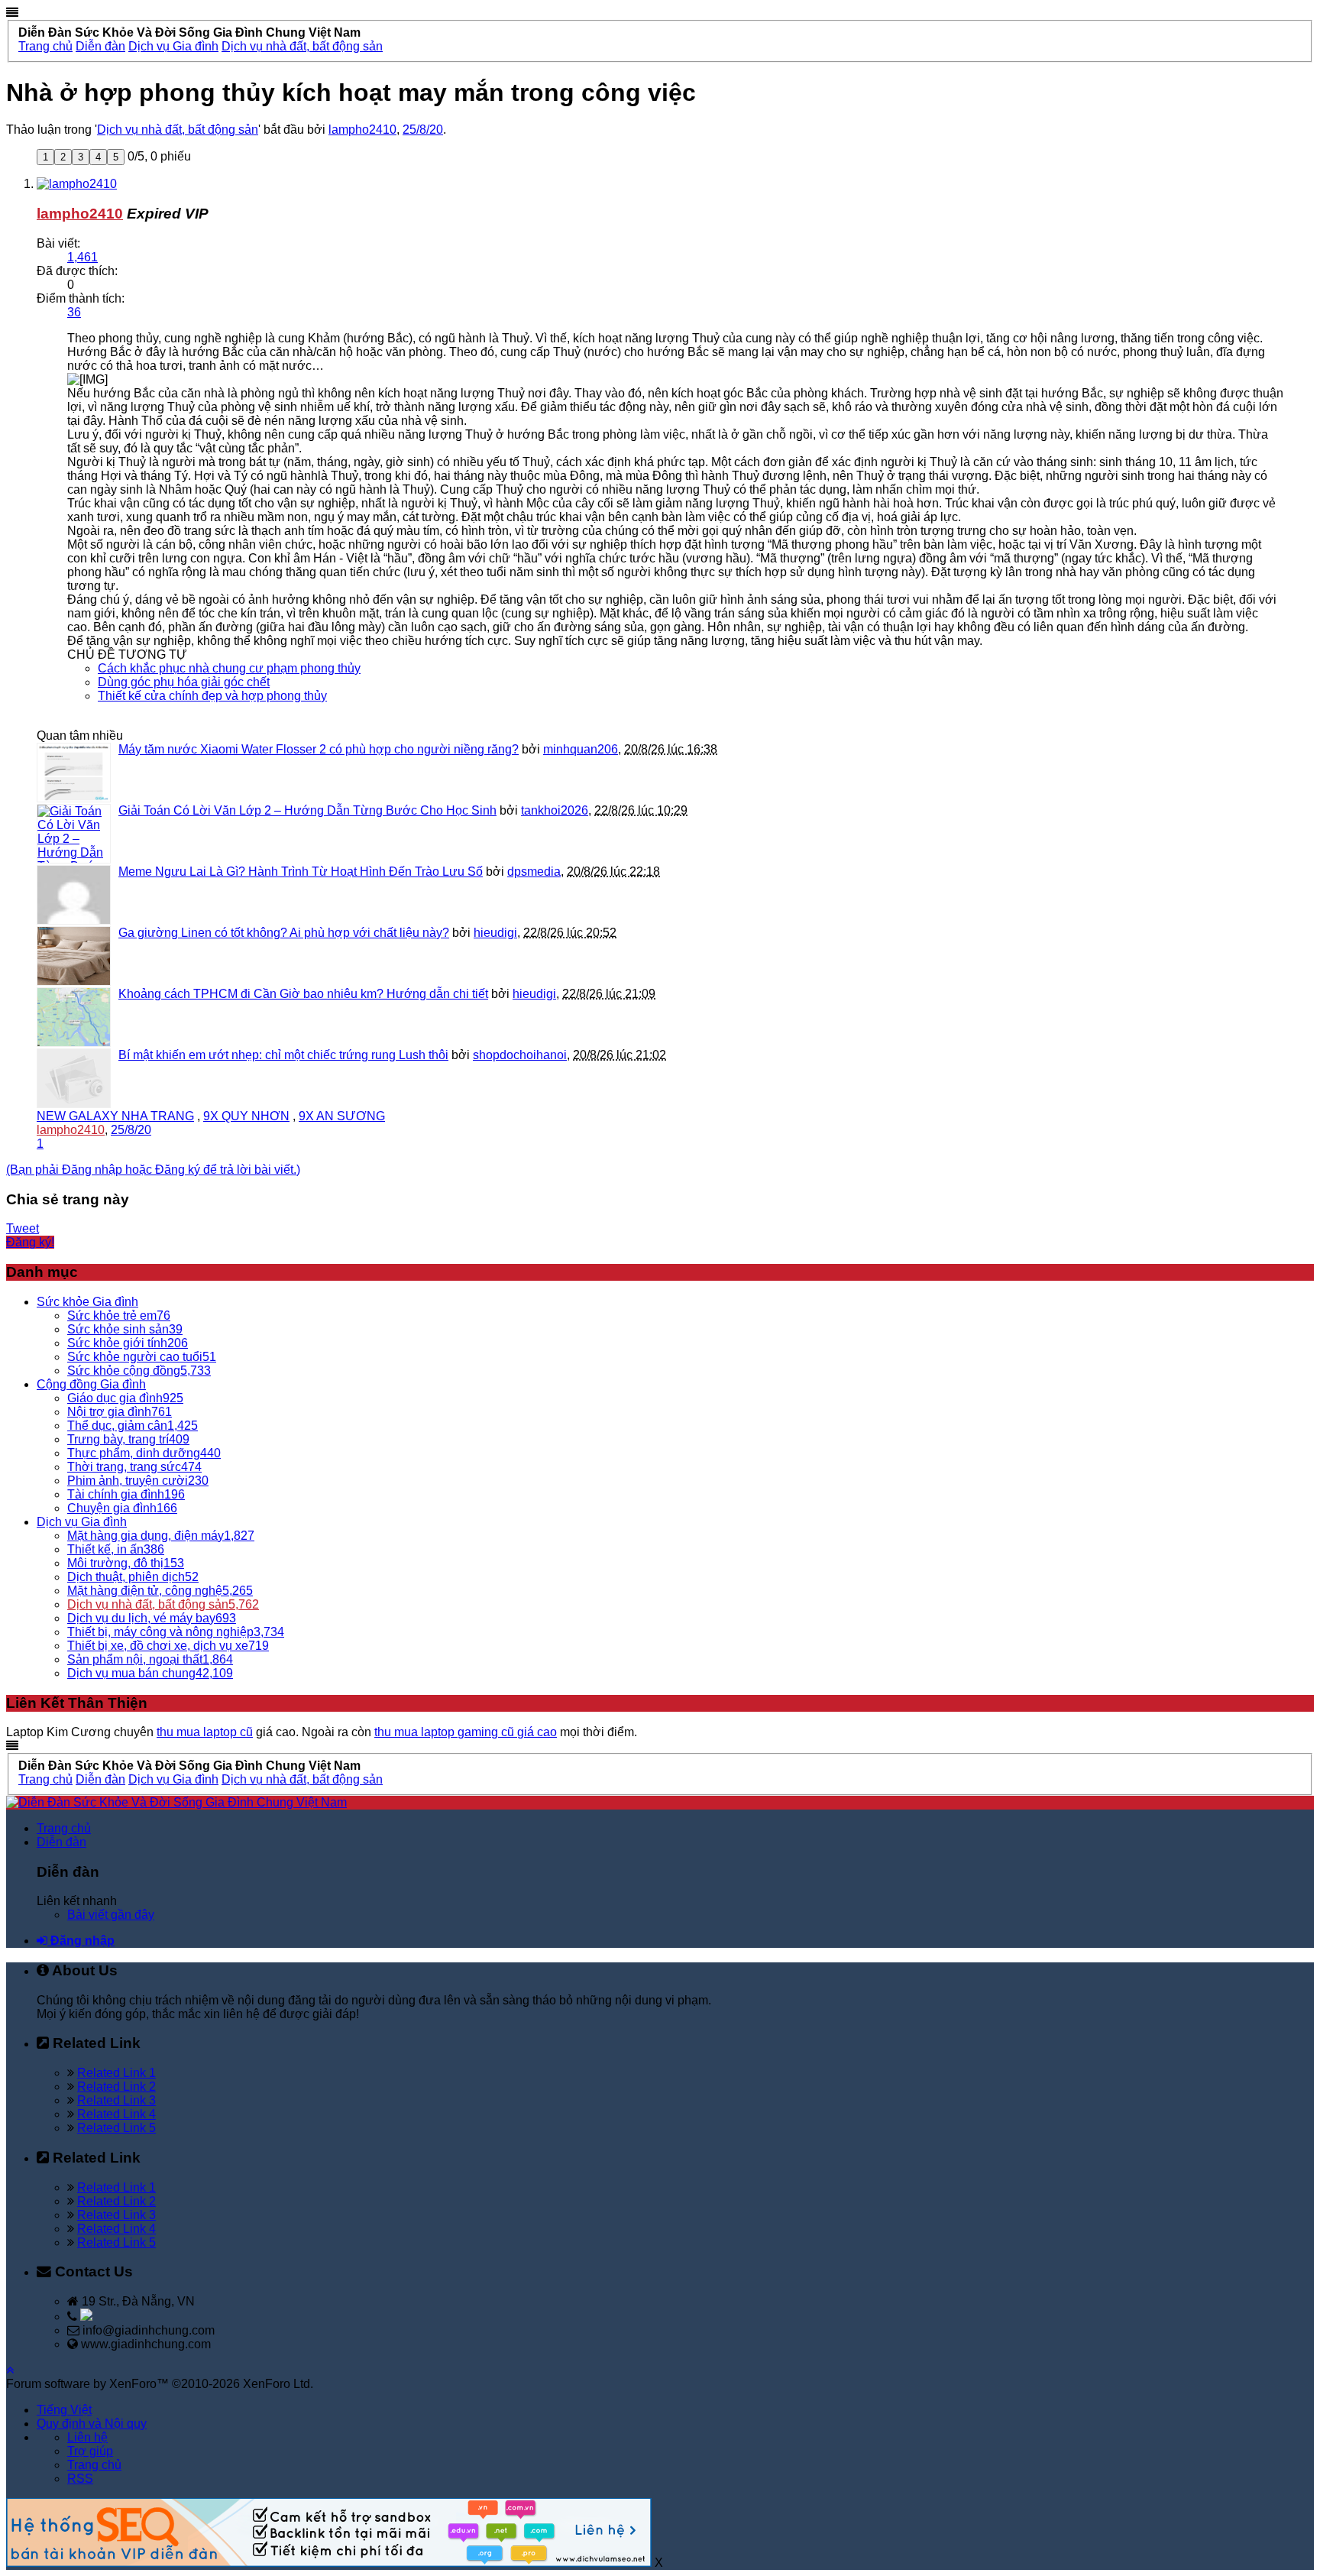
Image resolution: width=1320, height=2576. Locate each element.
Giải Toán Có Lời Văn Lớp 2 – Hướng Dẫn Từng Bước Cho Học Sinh (307, 810)
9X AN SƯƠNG (342, 1116)
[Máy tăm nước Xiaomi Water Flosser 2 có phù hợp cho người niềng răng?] (74, 773)
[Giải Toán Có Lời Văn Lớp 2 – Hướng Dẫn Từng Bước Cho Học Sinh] (74, 834)
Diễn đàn (61, 1842)
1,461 (82, 257)
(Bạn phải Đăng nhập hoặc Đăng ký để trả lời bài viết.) (153, 1170)
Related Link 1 (116, 2073)
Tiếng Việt (64, 2410)
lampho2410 (362, 130)
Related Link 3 (116, 2100)
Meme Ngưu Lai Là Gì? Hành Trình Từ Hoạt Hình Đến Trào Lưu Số (301, 872)
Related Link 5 (116, 2128)
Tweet (23, 1228)
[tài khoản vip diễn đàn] (329, 2563)
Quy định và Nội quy (92, 2424)
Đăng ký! (30, 1242)
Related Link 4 (116, 2114)
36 (74, 312)
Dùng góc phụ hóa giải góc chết (184, 682)
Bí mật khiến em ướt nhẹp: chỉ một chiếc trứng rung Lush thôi (283, 1055)
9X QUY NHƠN (246, 1116)
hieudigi (495, 933)
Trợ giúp (90, 2451)
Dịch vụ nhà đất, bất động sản (178, 130)
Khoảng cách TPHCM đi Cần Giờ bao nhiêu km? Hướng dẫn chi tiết (303, 994)
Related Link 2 (116, 2087)
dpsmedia (534, 872)
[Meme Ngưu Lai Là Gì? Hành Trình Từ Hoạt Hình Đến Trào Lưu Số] (74, 895)
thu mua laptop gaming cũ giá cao (466, 1732)
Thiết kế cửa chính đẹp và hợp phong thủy (212, 696)
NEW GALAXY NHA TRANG (115, 1116)
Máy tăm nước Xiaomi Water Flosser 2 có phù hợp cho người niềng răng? (319, 749)
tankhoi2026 (555, 810)
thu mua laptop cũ (205, 1732)
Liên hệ (87, 2437)
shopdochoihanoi (520, 1055)
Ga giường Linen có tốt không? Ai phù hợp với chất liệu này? (284, 933)
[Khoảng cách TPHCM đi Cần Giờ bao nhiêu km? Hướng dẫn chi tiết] (74, 1017)
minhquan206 (581, 749)
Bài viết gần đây (111, 1915)
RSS (80, 2479)
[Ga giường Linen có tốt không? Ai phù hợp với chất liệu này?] (74, 956)
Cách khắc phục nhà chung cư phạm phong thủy (229, 668)
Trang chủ (64, 1828)
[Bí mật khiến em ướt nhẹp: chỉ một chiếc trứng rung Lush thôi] (74, 1078)
